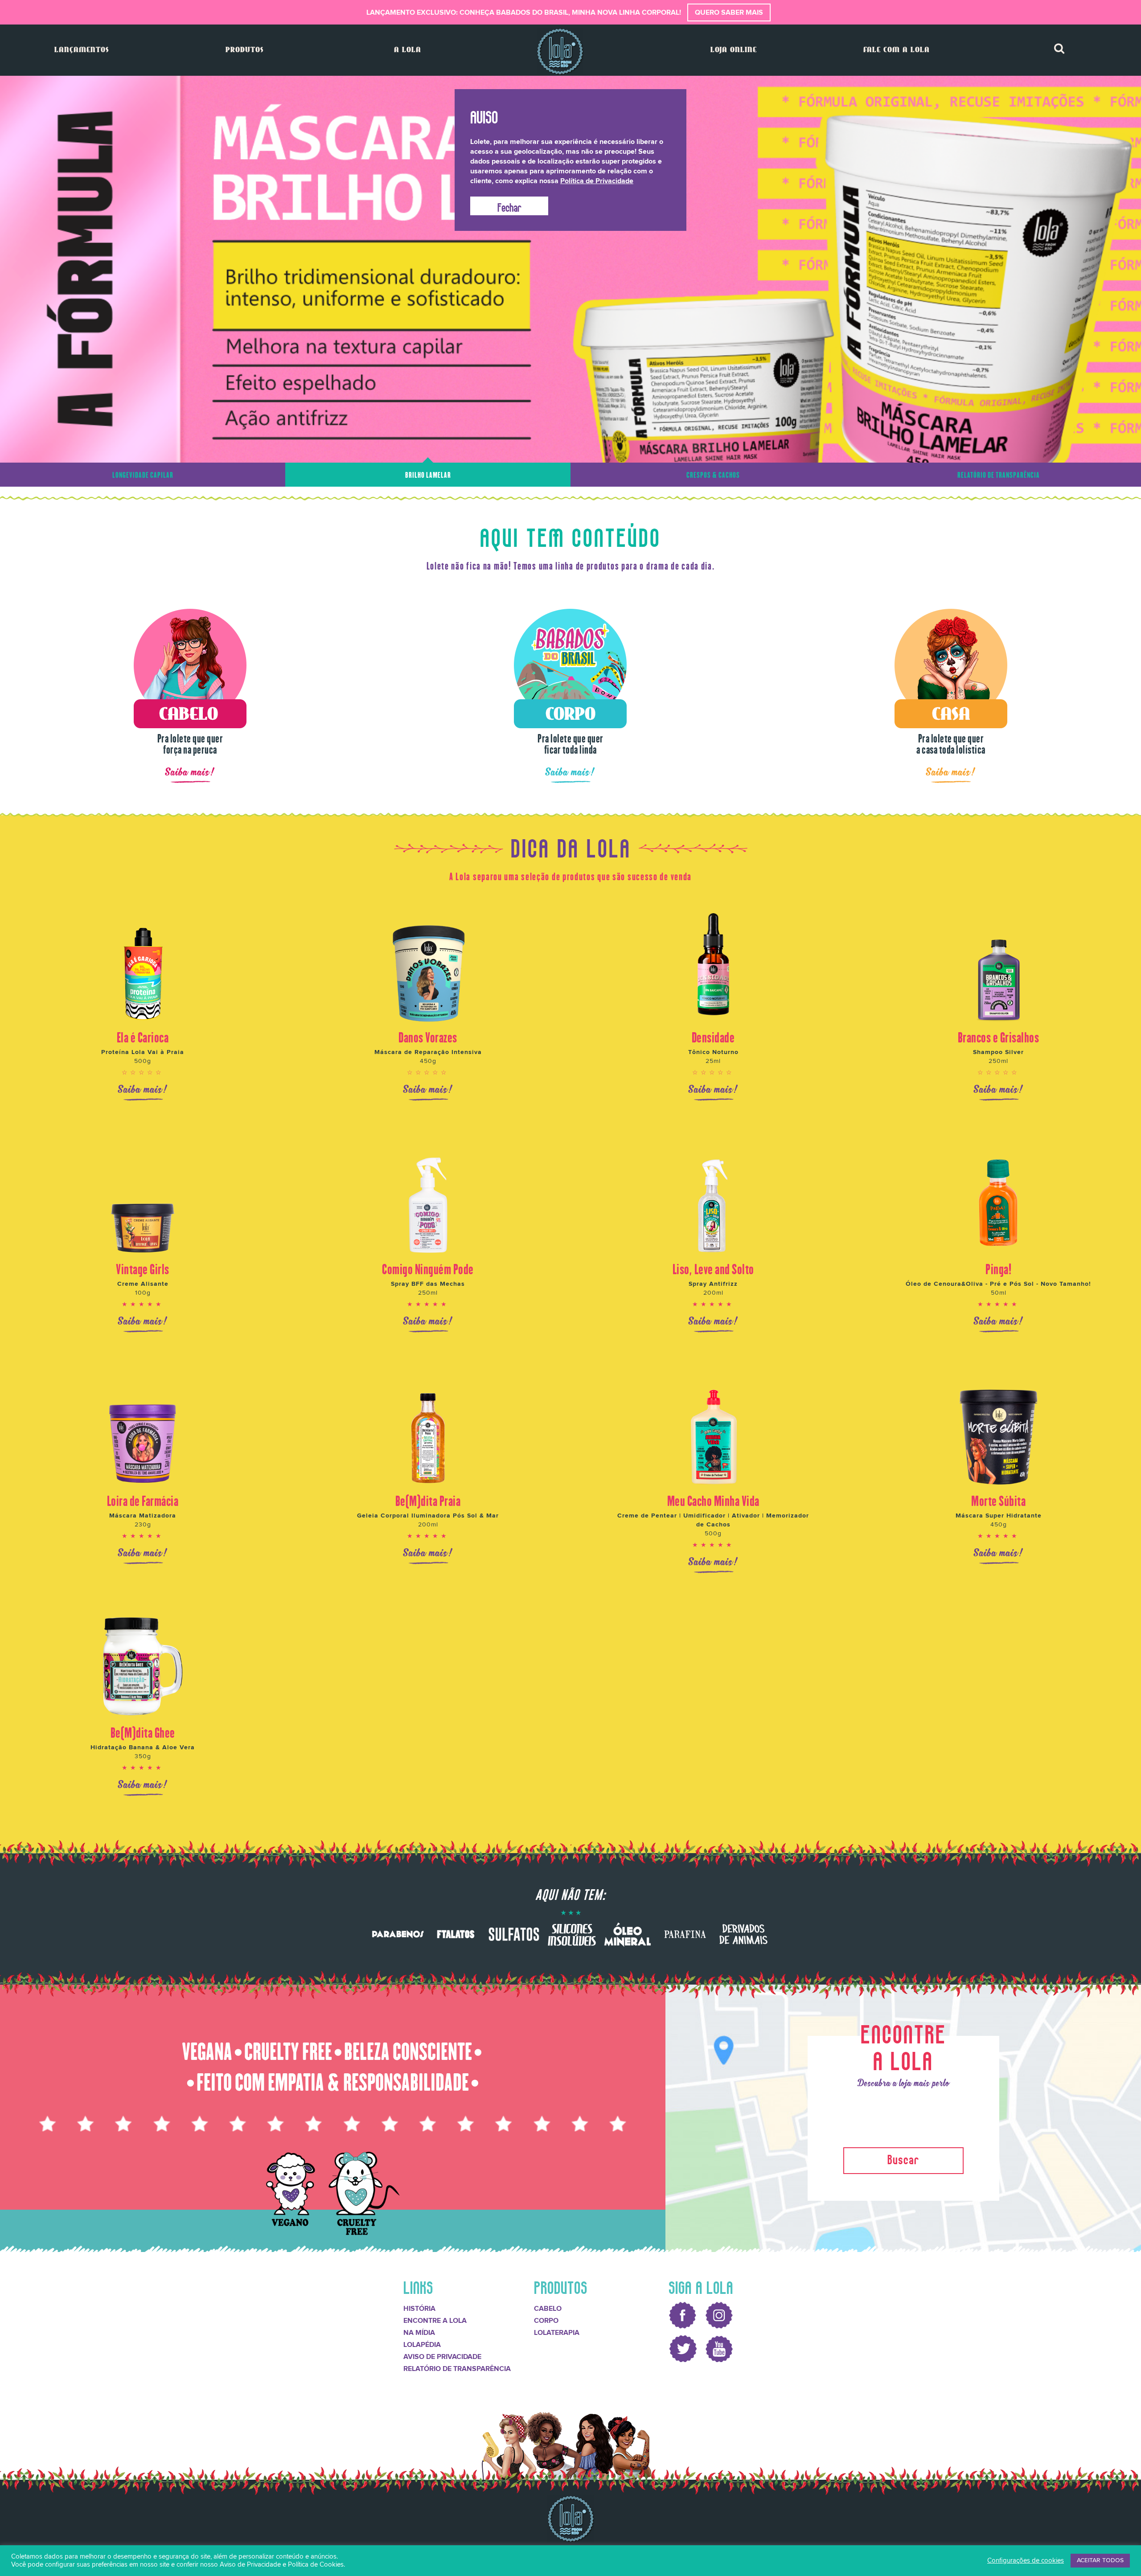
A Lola (408, 50)
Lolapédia (422, 2344)
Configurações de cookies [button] (1026, 2561)
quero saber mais (729, 12)
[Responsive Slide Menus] (560, 51)
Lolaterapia (557, 2332)
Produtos (244, 50)
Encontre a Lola (435, 2320)
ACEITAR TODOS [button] (1100, 2560)
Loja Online (734, 50)
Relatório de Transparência (457, 2368)
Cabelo (548, 2308)
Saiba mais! (190, 772)
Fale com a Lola (897, 50)
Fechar (509, 206)
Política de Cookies (316, 2565)
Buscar (903, 2158)
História (419, 2308)
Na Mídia (419, 2332)
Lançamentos (82, 50)
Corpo (546, 2320)
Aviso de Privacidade (442, 2356)
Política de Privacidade (597, 181)
